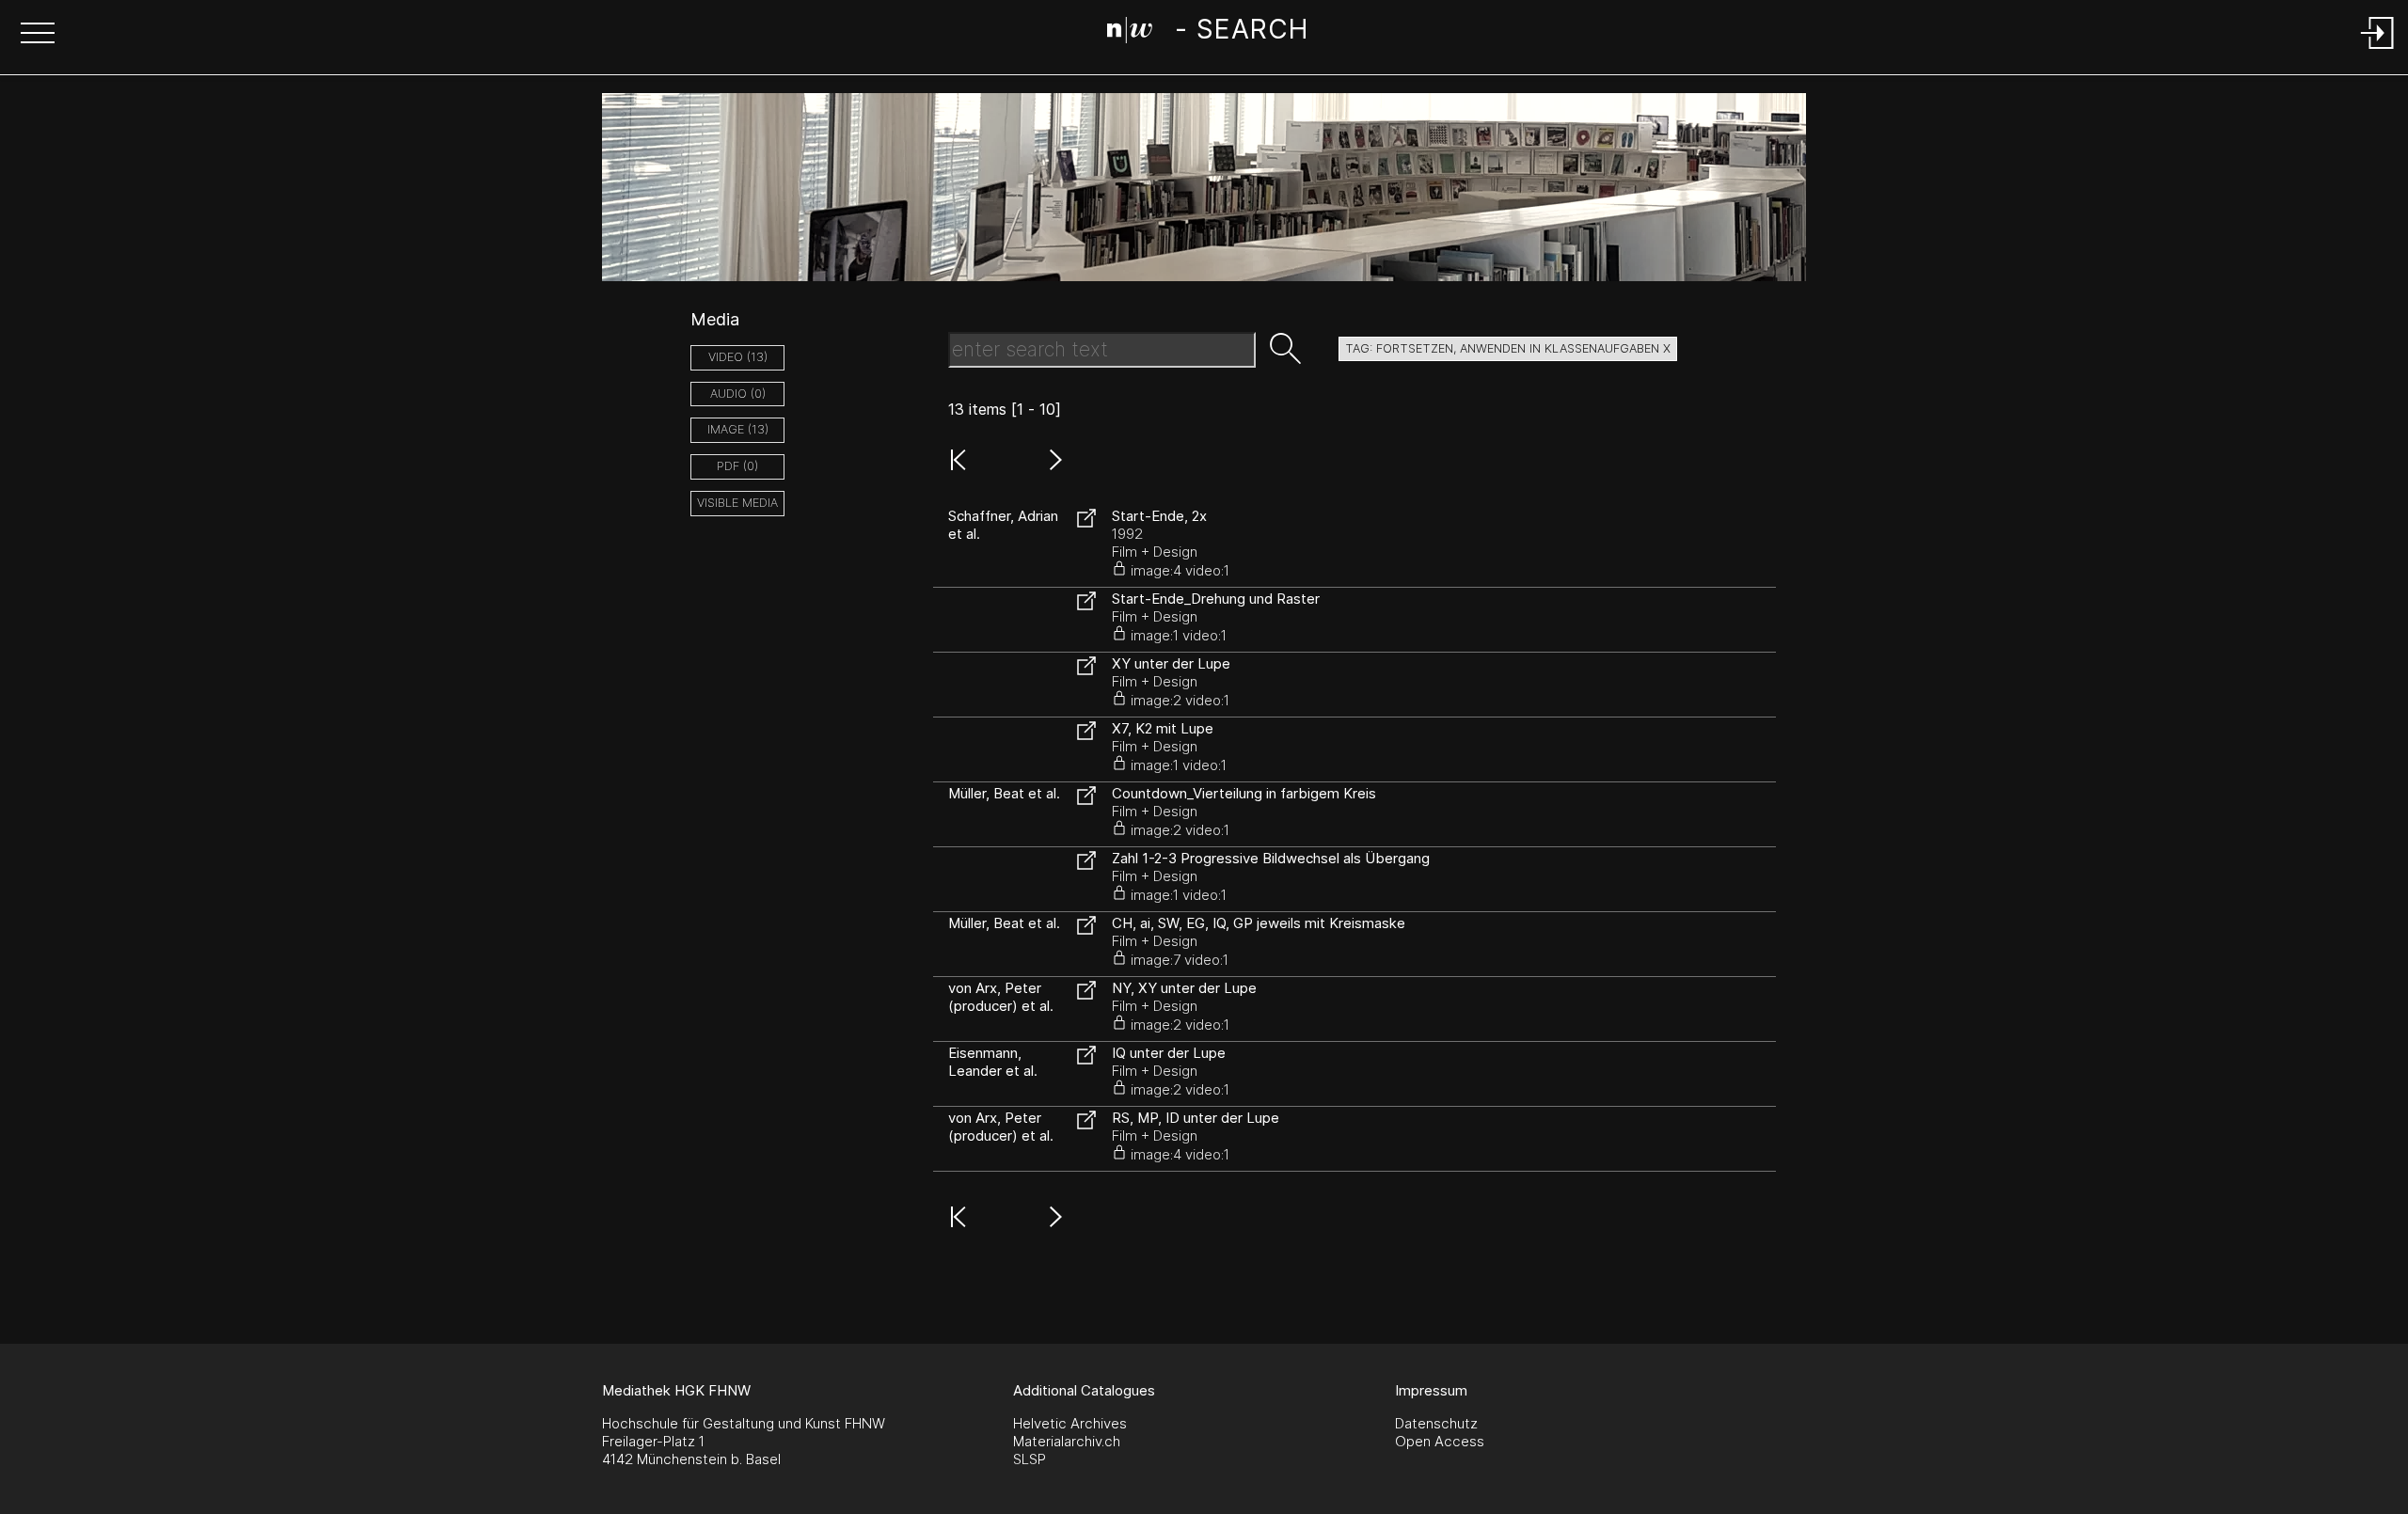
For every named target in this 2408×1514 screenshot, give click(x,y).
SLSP (1030, 1459)
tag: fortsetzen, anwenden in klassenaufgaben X (1508, 348)
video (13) (738, 357)
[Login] (2378, 50)
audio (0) (738, 394)
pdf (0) (737, 466)
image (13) (738, 429)
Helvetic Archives (1070, 1423)
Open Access (1440, 1441)
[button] (38, 35)
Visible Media (737, 503)
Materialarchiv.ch (1067, 1441)
